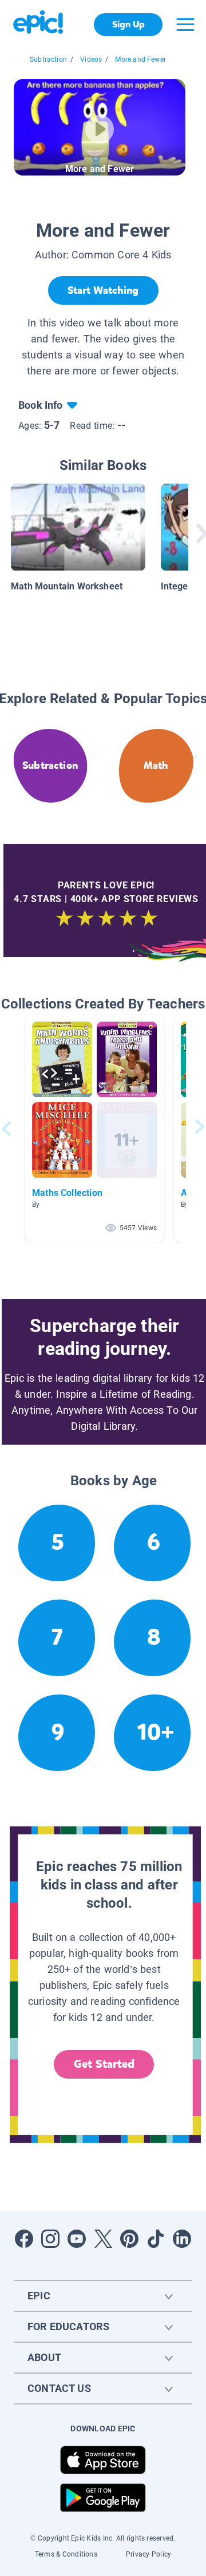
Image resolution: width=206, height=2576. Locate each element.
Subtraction (48, 59)
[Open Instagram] (50, 2239)
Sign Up (128, 24)
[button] (94, 1129)
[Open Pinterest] (129, 2239)
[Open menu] (185, 25)
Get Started (104, 2064)
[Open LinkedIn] (182, 2239)
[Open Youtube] (77, 2239)
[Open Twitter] (103, 2239)
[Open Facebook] (24, 2239)
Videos (91, 59)
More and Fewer (140, 59)
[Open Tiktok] (156, 2239)
